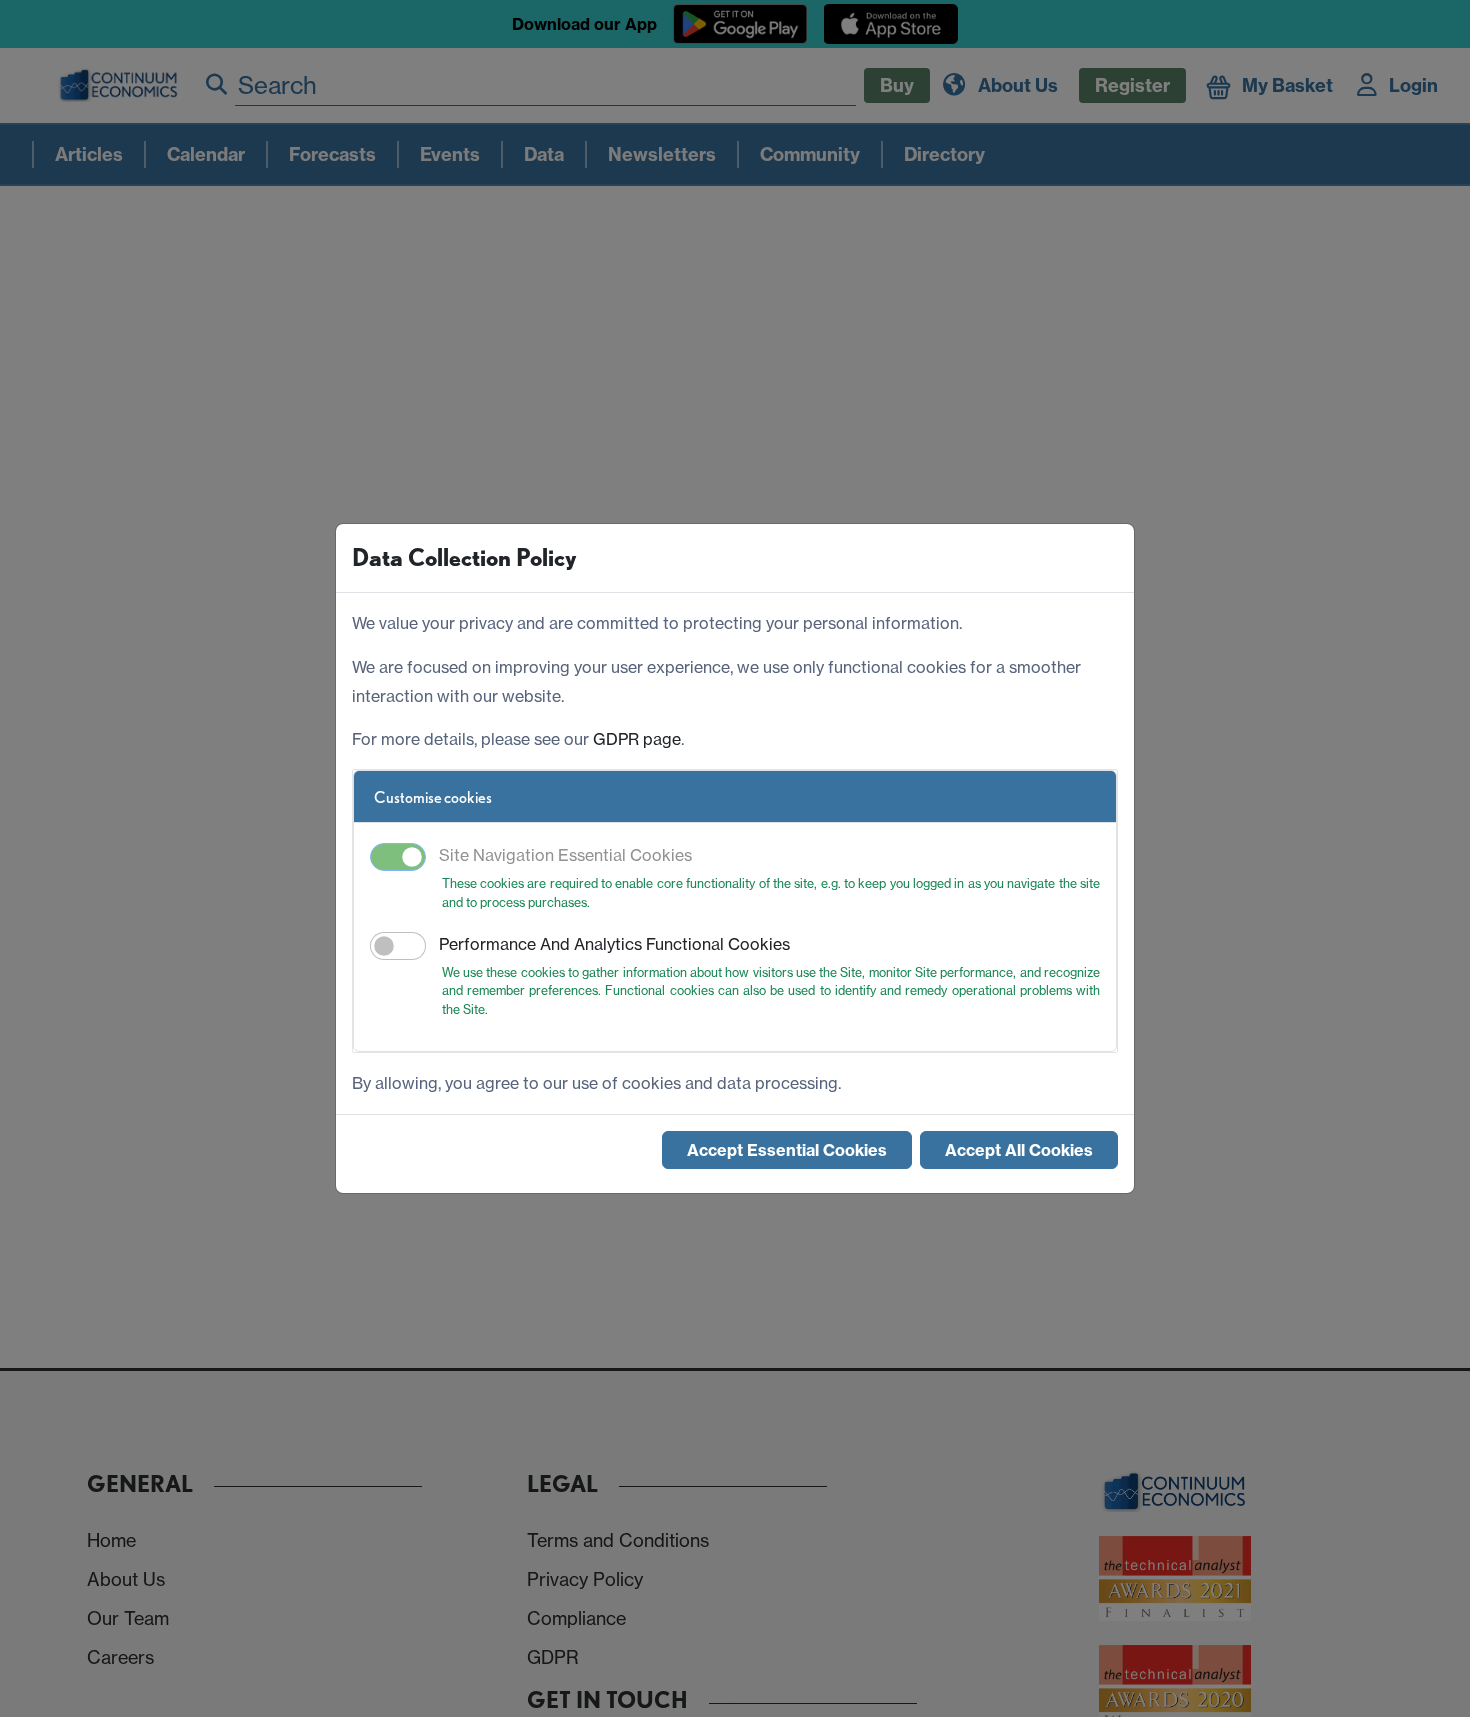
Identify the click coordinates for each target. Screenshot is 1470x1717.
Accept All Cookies (1019, 1150)
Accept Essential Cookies (787, 1150)
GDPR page (637, 739)
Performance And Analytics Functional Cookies (614, 944)
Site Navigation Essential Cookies (565, 855)
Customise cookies (433, 797)
